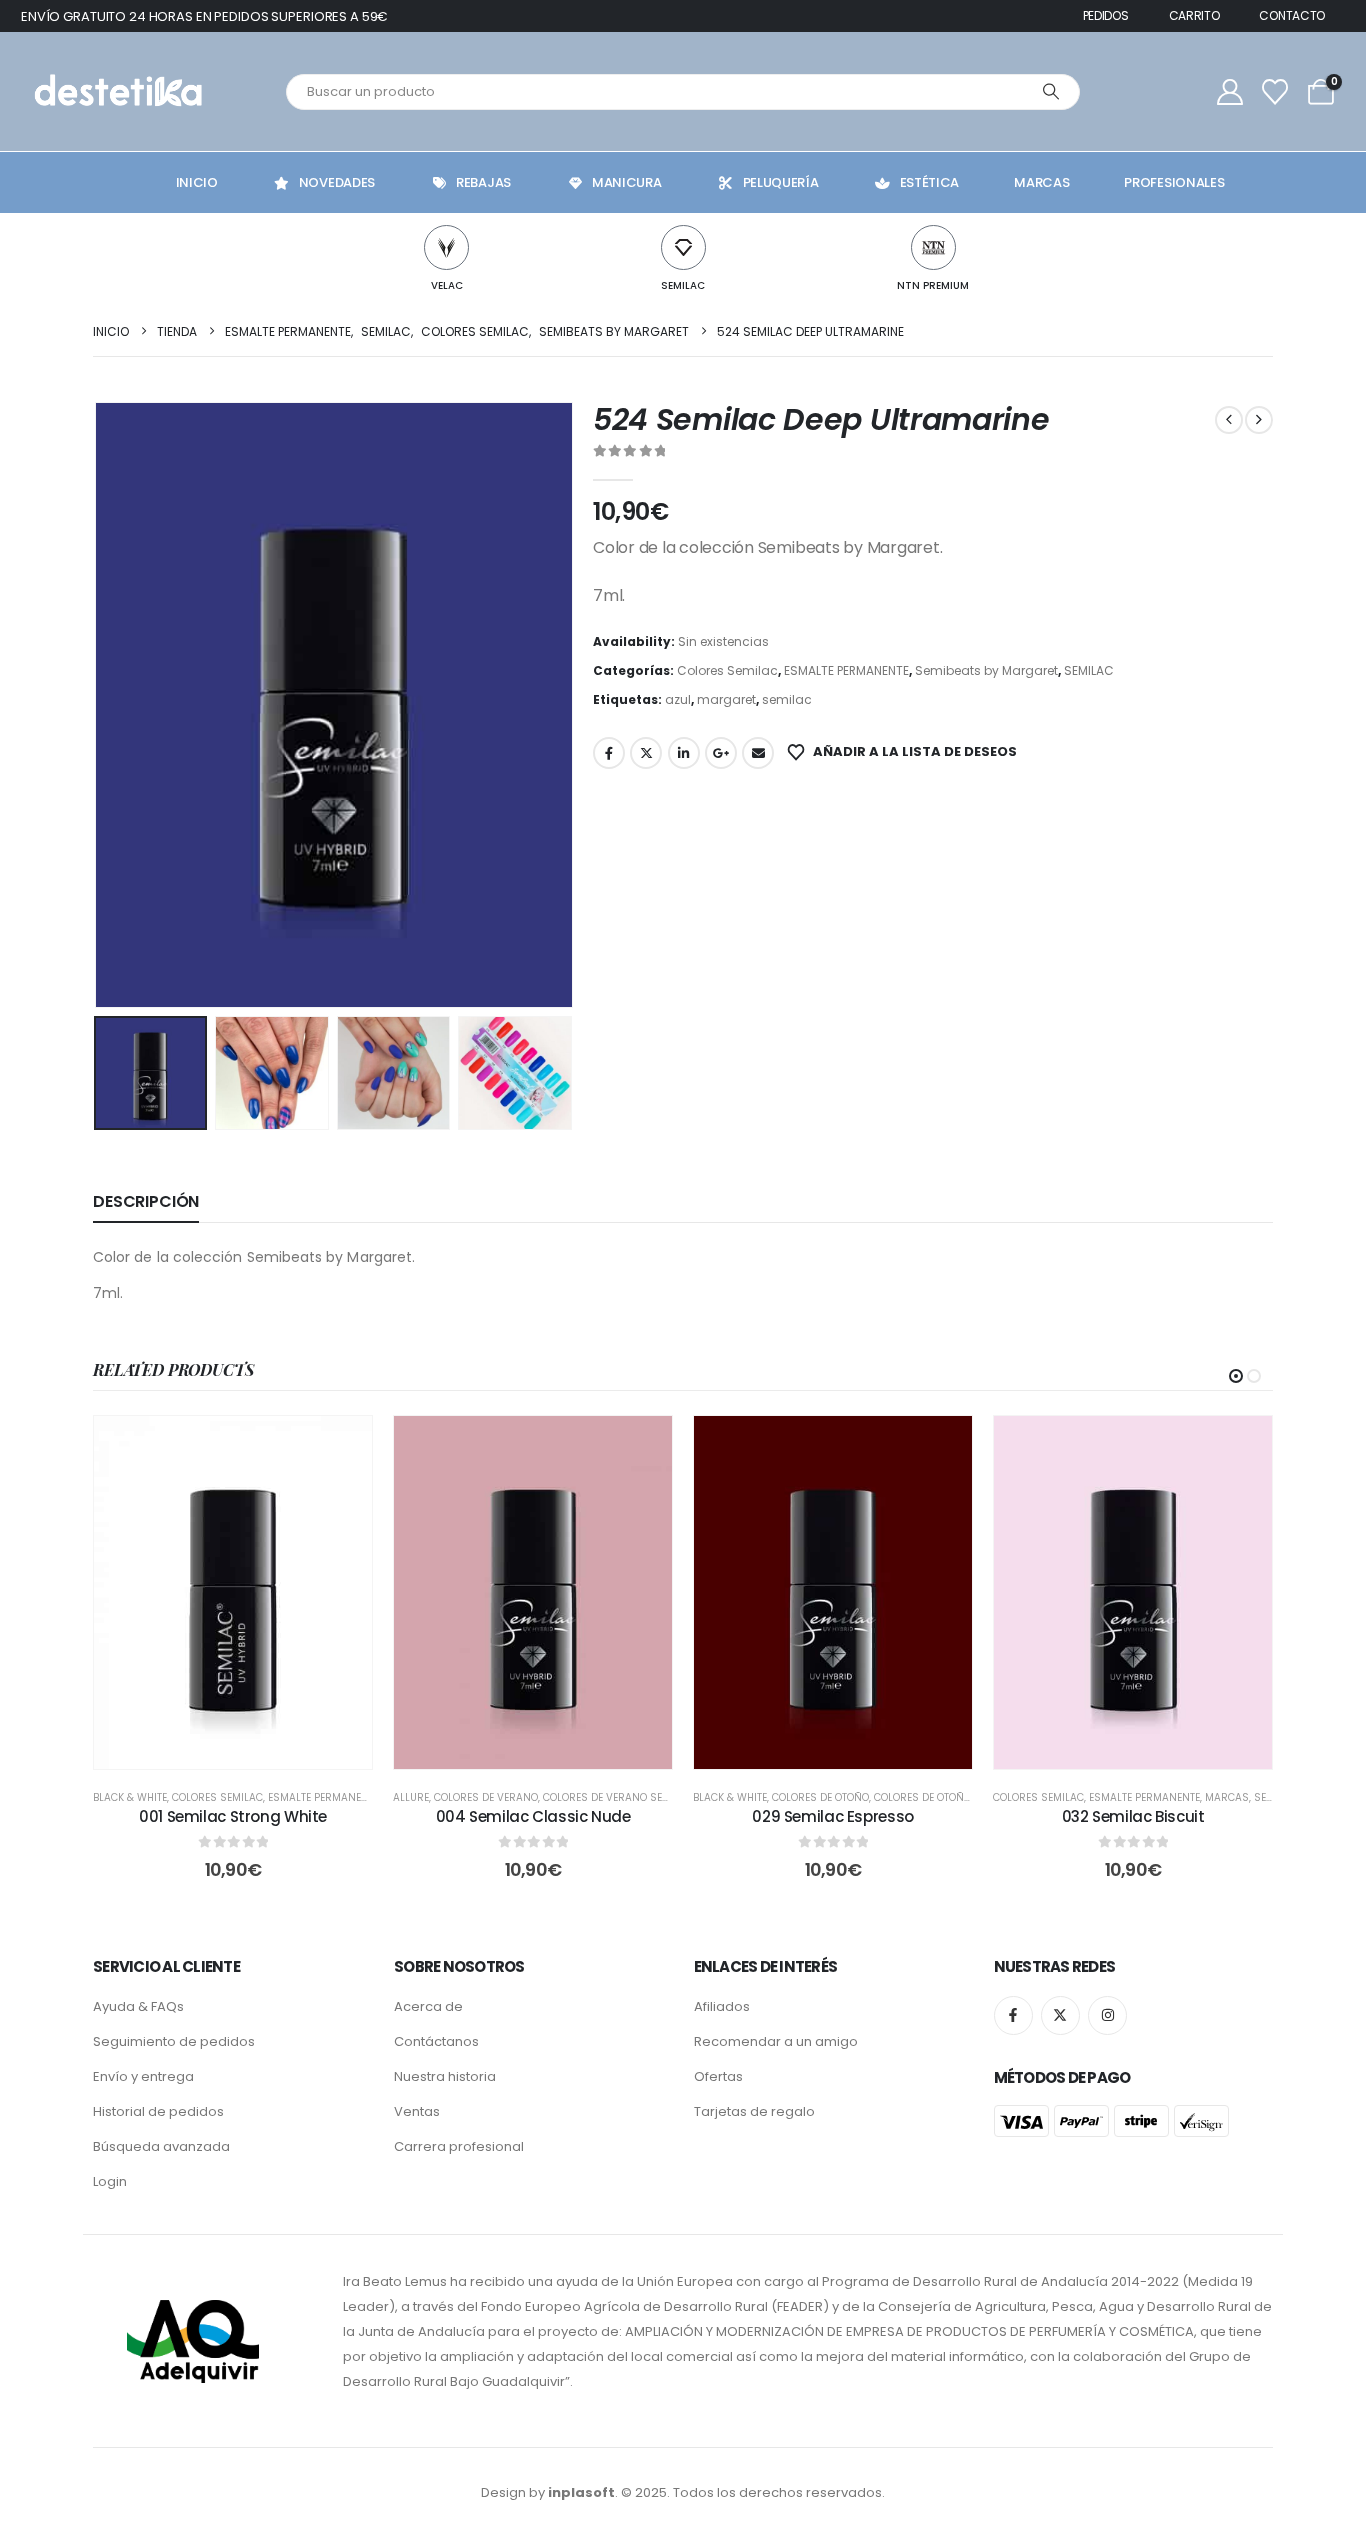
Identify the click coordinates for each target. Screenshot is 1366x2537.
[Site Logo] (116, 91)
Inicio (197, 182)
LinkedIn (684, 753)
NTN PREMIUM (933, 285)
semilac (787, 699)
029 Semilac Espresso (833, 1816)
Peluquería (781, 182)
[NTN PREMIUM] (933, 247)
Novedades (337, 182)
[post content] (233, 1592)
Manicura (627, 182)
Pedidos (1106, 15)
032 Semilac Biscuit (1133, 1816)
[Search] (1051, 92)
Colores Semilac (727, 670)
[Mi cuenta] (1230, 92)
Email (758, 753)
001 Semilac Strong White (233, 1816)
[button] (98, 705)
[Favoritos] (1275, 92)
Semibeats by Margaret (986, 670)
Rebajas (483, 182)
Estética (930, 182)
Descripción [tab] (146, 1201)
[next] (1259, 420)
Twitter (646, 753)
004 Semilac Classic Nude (533, 1816)
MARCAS (1227, 1797)
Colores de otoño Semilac (945, 1797)
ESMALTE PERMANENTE (846, 670)
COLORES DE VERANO (486, 1797)
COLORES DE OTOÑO (820, 1797)
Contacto (1292, 15)
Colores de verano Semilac (618, 1797)
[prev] (1229, 420)
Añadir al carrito (247, 1748)
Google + (721, 753)
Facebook (609, 753)
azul (678, 699)
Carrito (1194, 15)
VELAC (447, 285)
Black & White (130, 1797)
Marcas (1041, 182)
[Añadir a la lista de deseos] (342, 1446)
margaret (726, 699)
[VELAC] (446, 247)
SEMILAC (683, 285)
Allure (411, 1797)
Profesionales (1174, 182)
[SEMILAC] (683, 247)
